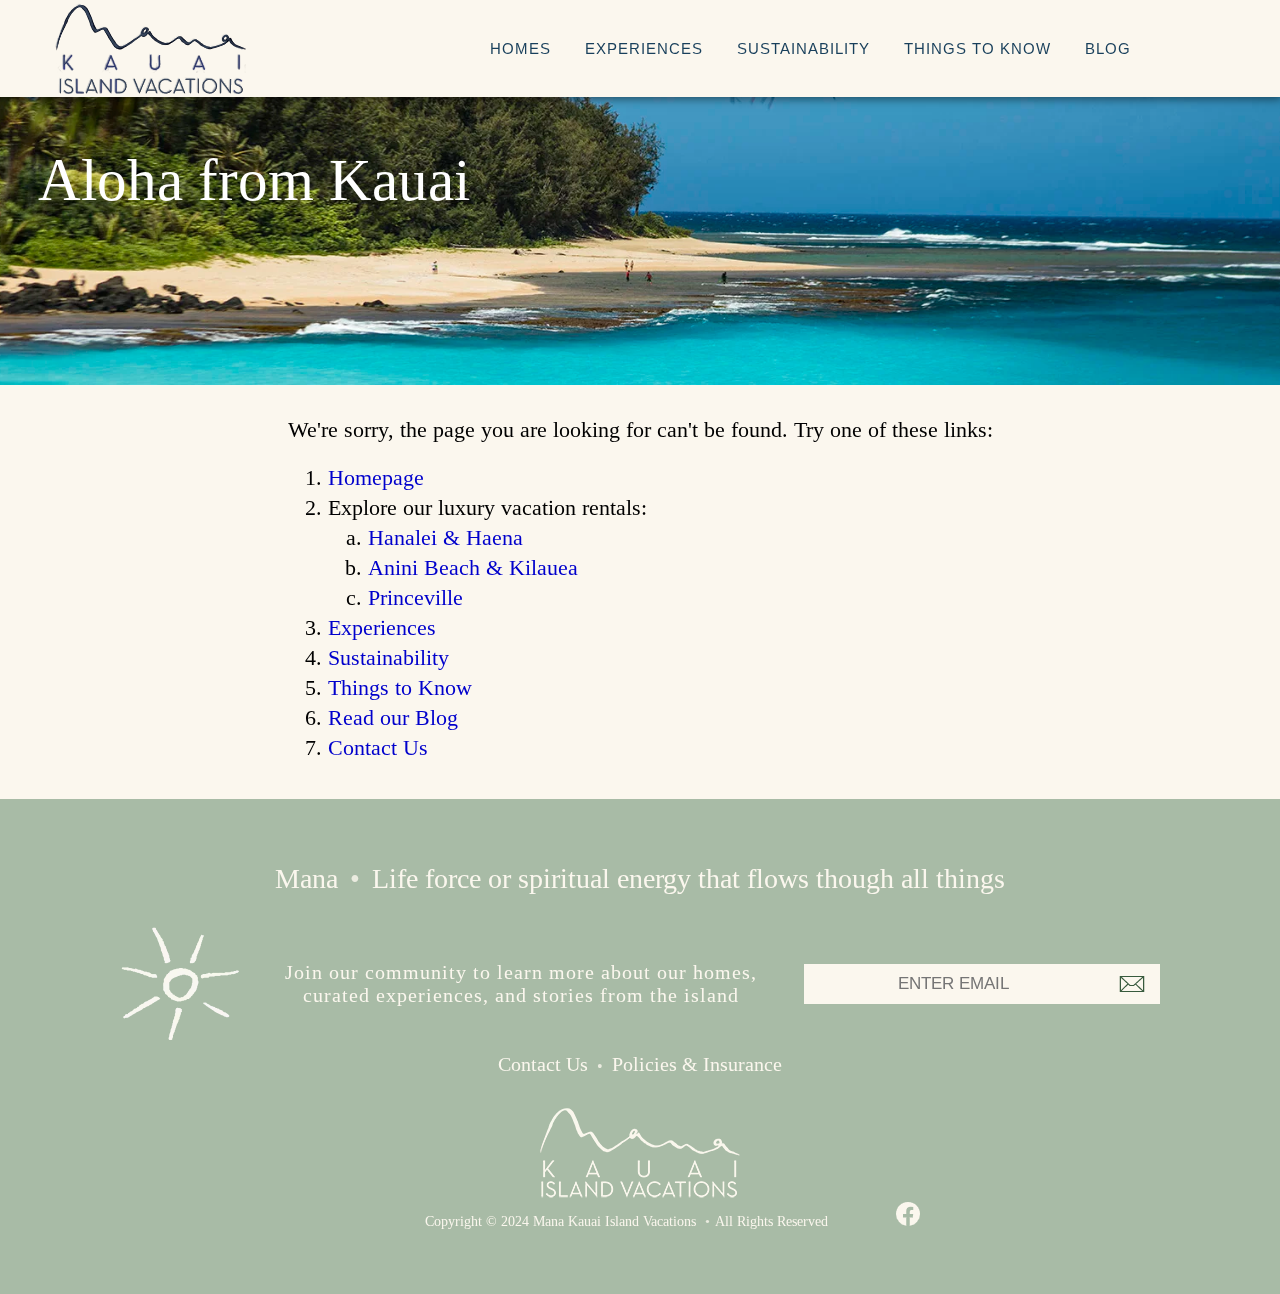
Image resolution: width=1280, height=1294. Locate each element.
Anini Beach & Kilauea (473, 567)
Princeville (415, 597)
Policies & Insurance (697, 1064)
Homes (520, 48)
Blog (1108, 48)
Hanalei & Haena (445, 537)
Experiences (644, 48)
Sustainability (803, 48)
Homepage (376, 477)
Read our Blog (393, 717)
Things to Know (977, 48)
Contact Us (378, 747)
